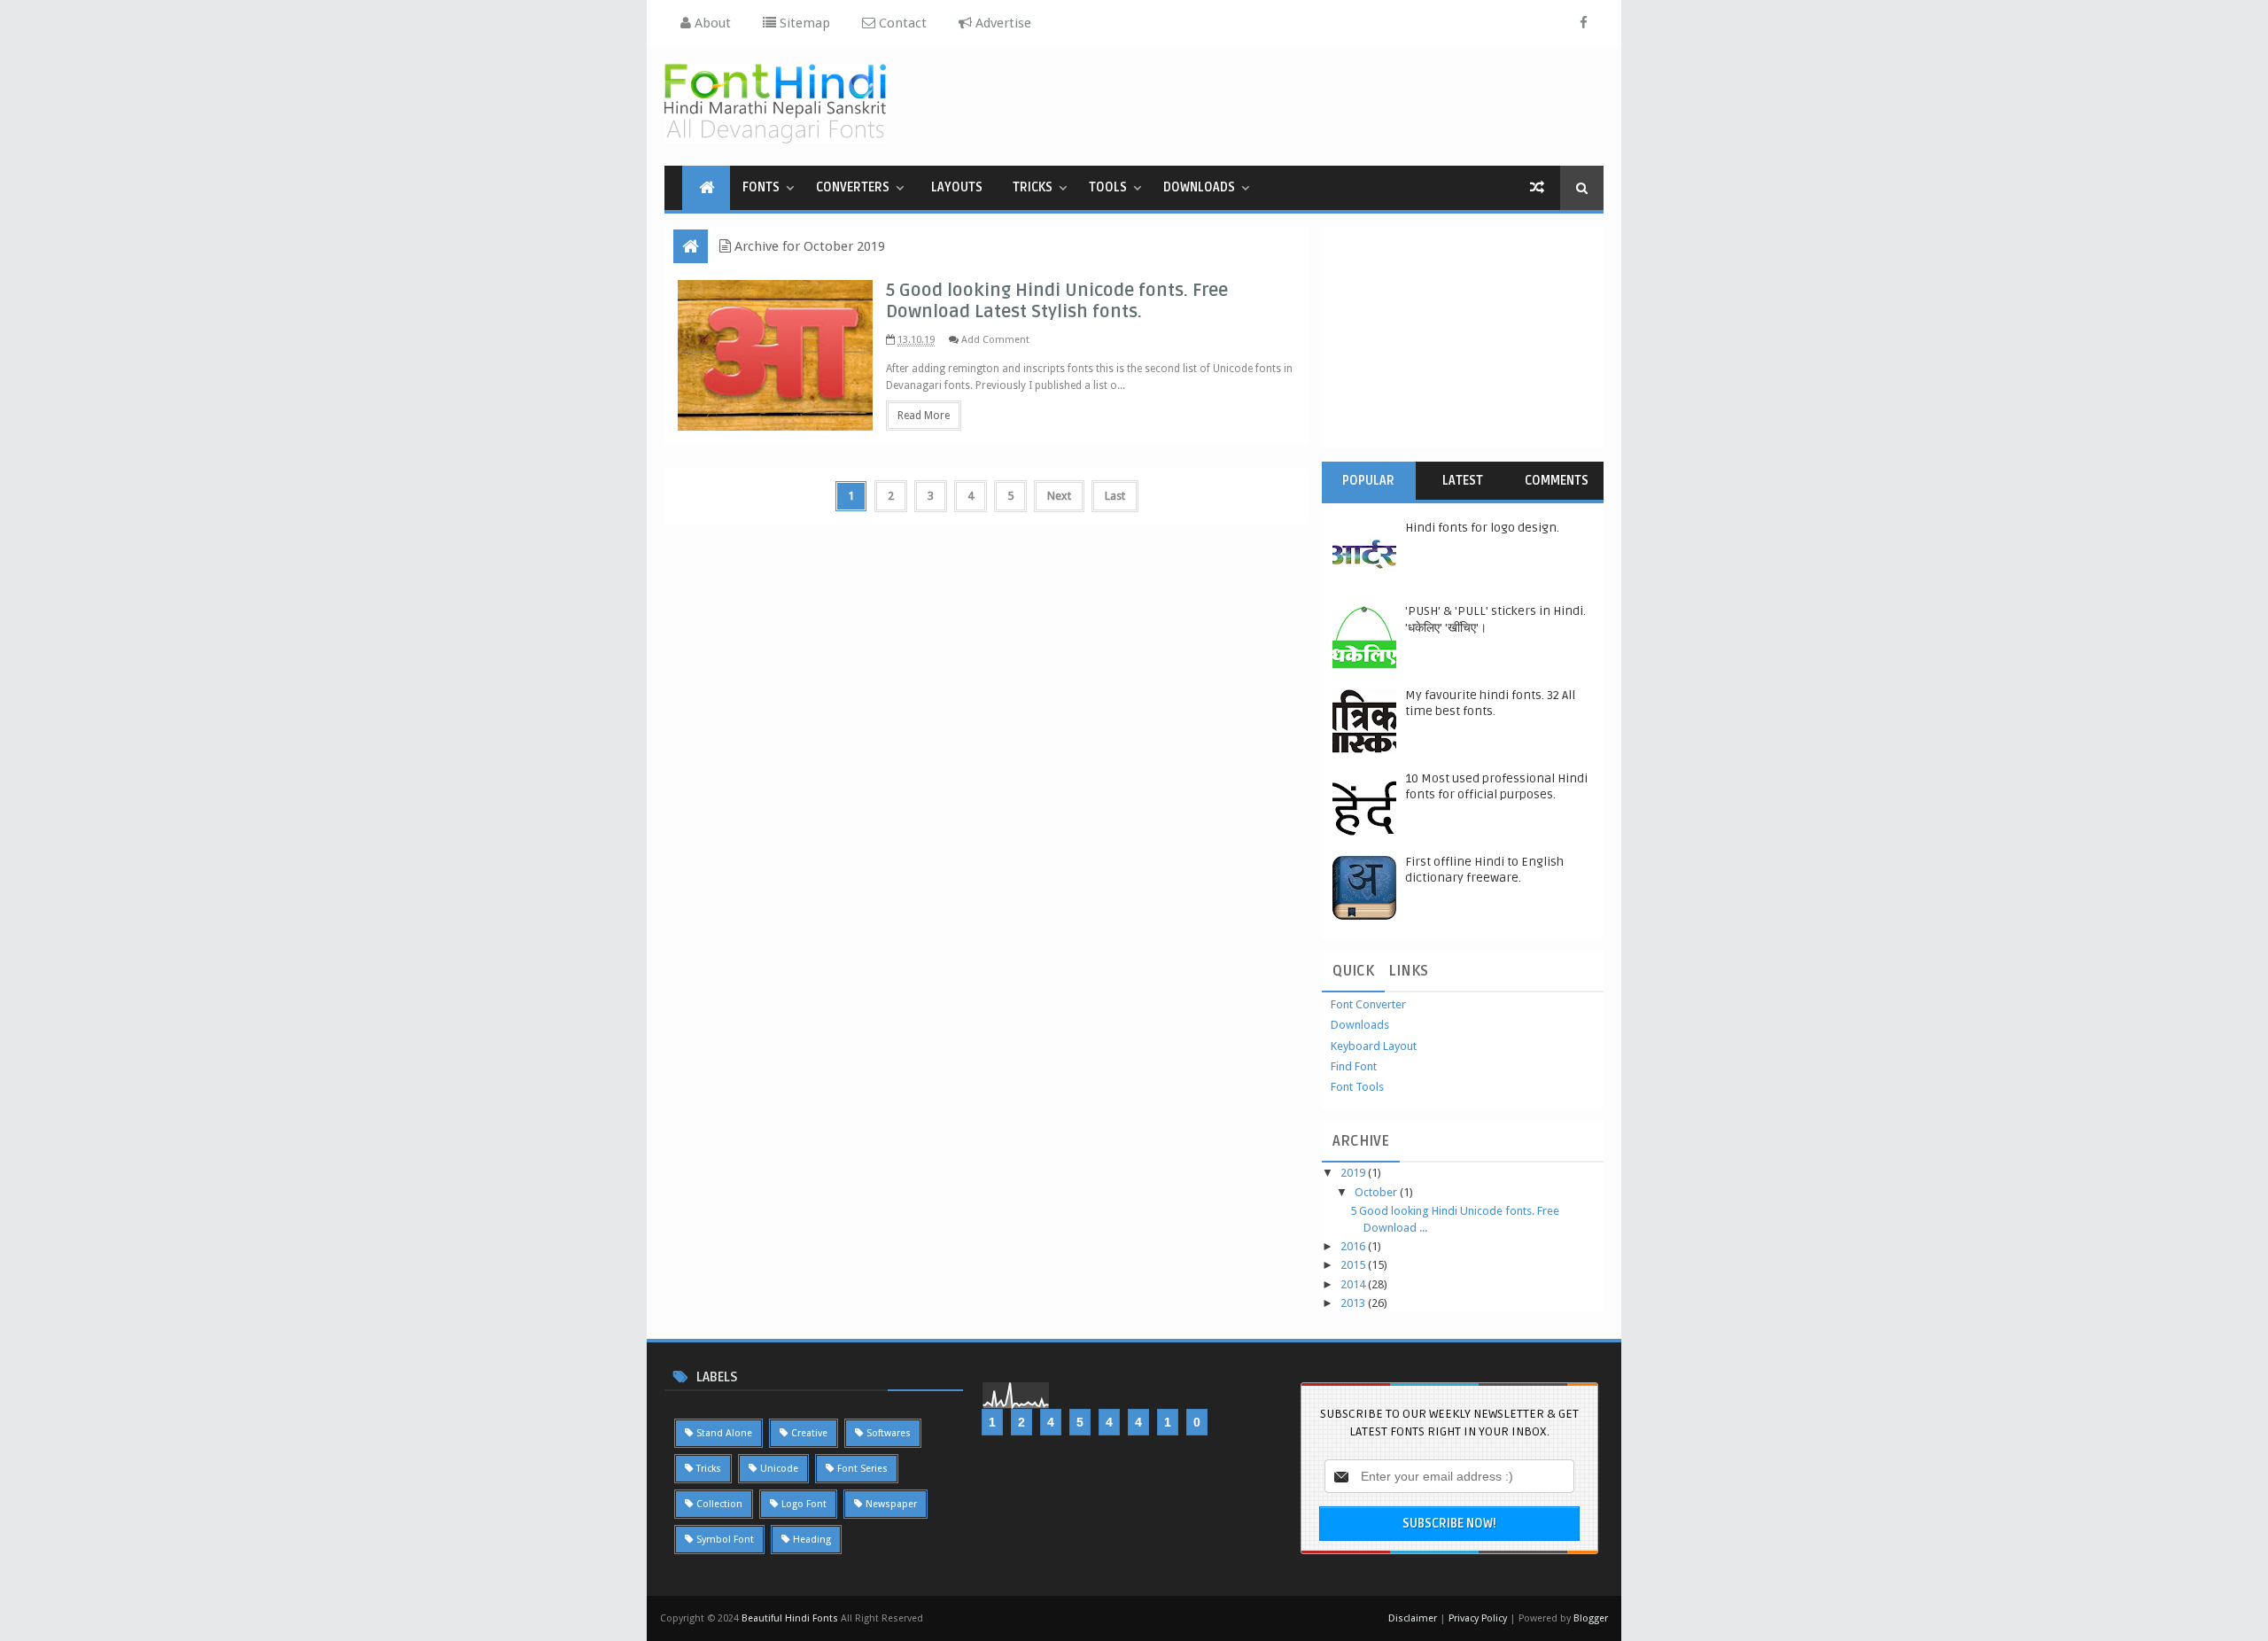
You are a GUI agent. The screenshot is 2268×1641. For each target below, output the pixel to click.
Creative (809, 1433)
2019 (1354, 1173)
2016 (1354, 1246)
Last (1115, 496)
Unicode (779, 1469)
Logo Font (804, 1504)
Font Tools (1357, 1087)
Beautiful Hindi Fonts (790, 1618)
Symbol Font (725, 1540)
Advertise (1002, 23)
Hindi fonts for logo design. (1482, 528)
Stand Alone (724, 1433)
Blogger (1591, 1618)
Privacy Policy (1478, 1618)
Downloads (1199, 187)
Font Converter (1368, 1004)
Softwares (889, 1433)
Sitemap (803, 23)
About (711, 23)
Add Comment (995, 340)
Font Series (862, 1469)
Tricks (1033, 187)
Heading (812, 1540)
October (1377, 1192)
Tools (1108, 187)
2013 (1354, 1303)
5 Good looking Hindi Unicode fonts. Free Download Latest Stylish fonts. (1057, 301)
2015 (1354, 1265)
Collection (719, 1504)
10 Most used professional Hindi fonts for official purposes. (1496, 786)
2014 (1354, 1284)
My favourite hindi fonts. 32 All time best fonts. (1490, 703)
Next (1059, 496)
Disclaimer (1414, 1618)
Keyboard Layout (1374, 1046)
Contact (901, 23)
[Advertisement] (1281, 104)
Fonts (761, 187)
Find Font (1354, 1066)
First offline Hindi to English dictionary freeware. (1484, 870)
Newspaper (891, 1504)
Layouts (957, 187)
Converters (853, 187)
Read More (924, 416)
